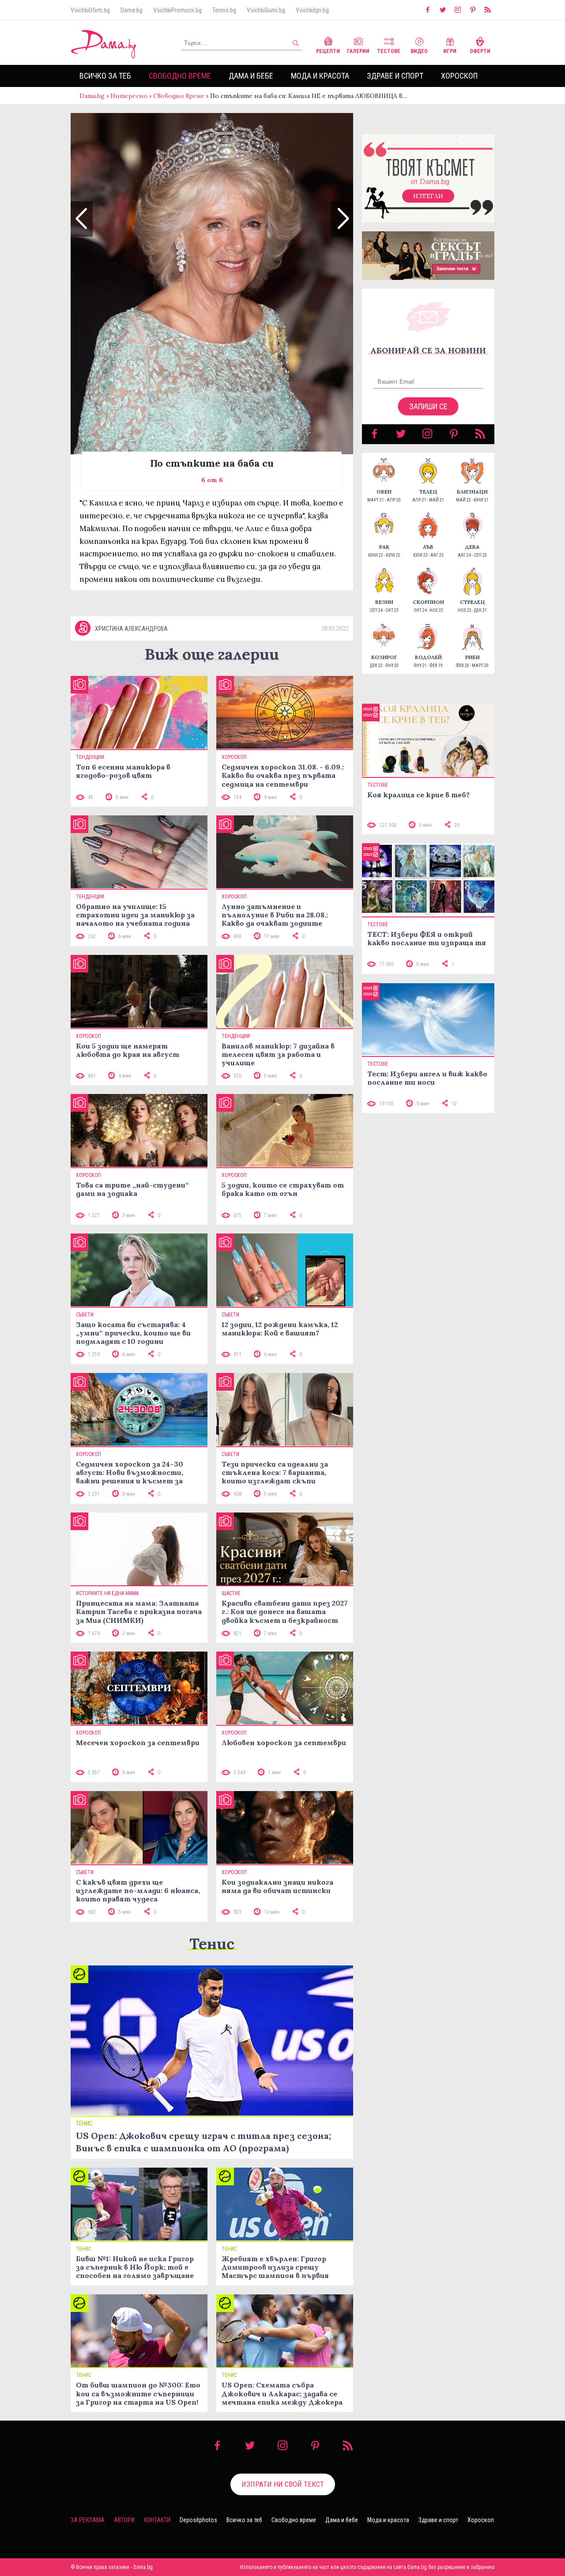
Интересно (129, 96)
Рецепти (328, 51)
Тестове (389, 51)
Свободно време (180, 76)
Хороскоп (459, 76)
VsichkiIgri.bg (312, 10)
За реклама (88, 2520)
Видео (419, 51)
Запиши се (428, 406)
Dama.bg (132, 10)
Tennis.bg (224, 10)
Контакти (157, 2520)
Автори (124, 2520)
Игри (450, 51)
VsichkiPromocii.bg (177, 10)
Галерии (358, 51)
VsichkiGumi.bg (266, 10)
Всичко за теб (105, 76)
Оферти (480, 51)
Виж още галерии (212, 654)
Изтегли (428, 196)
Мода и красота (320, 76)
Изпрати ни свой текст (283, 2484)
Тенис (212, 1944)
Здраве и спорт (395, 76)
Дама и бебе (251, 76)
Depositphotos (198, 2520)
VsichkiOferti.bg (90, 10)
